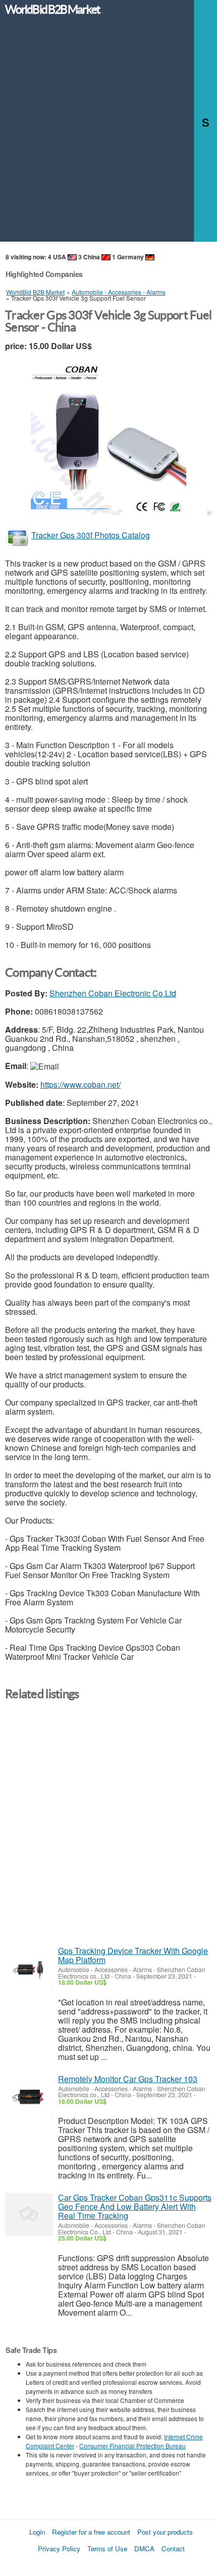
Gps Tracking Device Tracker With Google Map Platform (133, 1955)
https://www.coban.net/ (80, 1084)
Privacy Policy (59, 2549)
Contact (173, 2549)
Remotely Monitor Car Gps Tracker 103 (128, 2079)
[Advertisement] (108, 133)
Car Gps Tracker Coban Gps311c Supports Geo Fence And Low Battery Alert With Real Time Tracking (135, 2206)
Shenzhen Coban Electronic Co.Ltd (113, 993)
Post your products (165, 2532)
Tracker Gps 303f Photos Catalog (91, 535)
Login (37, 2532)
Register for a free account (91, 2532)
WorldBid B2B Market (52, 10)
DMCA (144, 2549)
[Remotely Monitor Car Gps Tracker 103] (29, 2096)
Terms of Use (107, 2549)
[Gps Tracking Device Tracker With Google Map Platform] (29, 1968)
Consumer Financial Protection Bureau (132, 2446)
